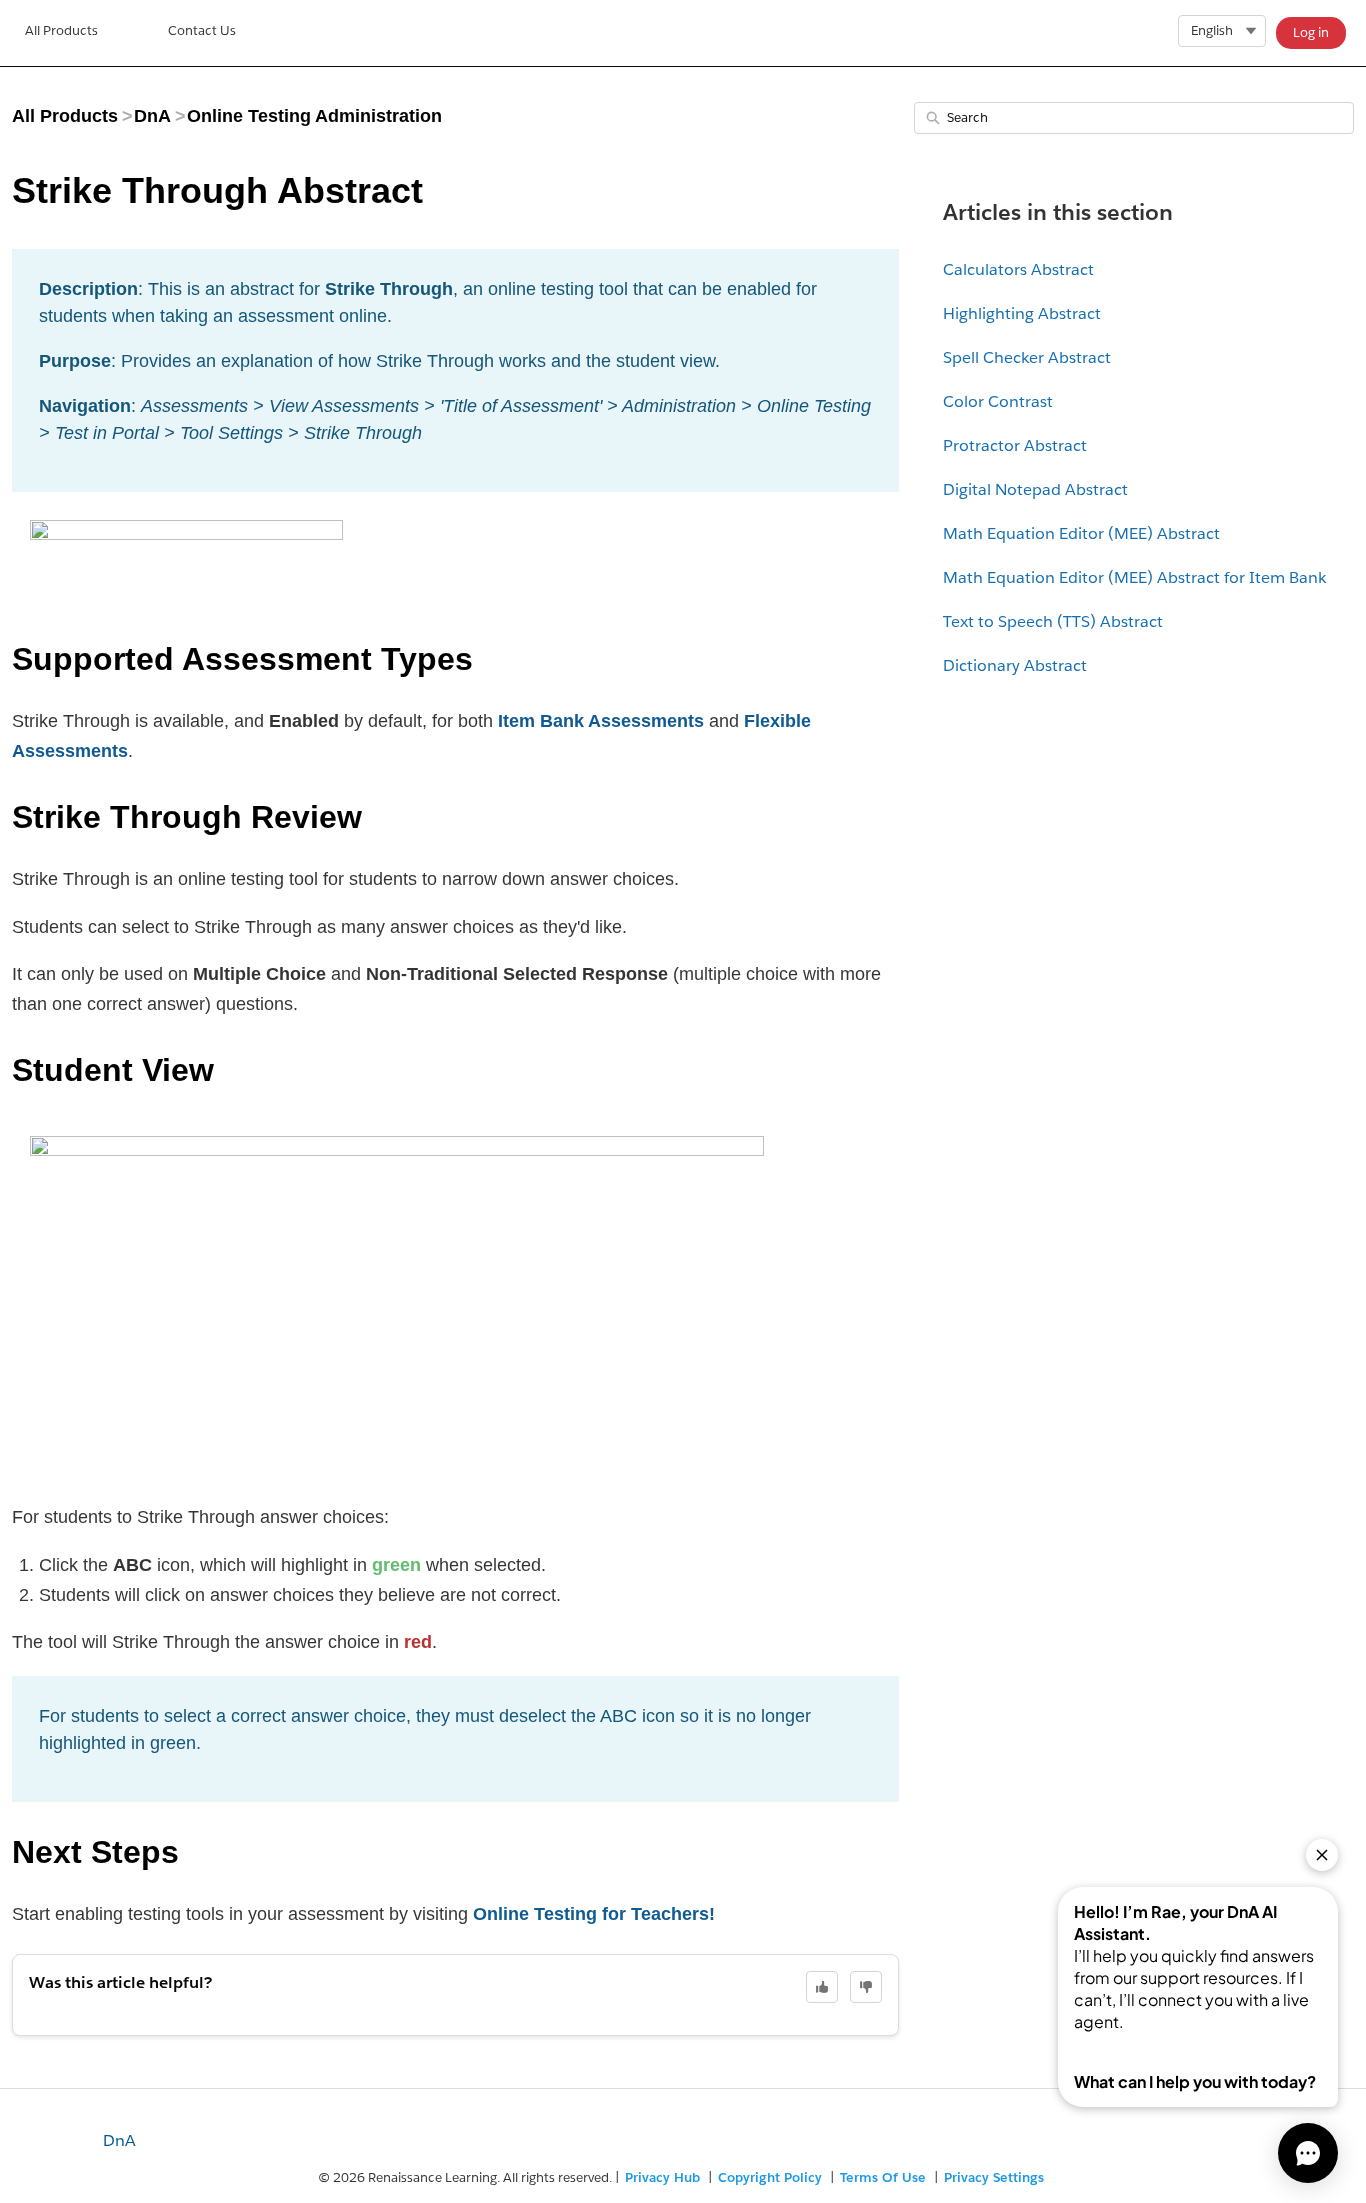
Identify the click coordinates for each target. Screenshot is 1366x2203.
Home (61, 33)
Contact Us (202, 30)
